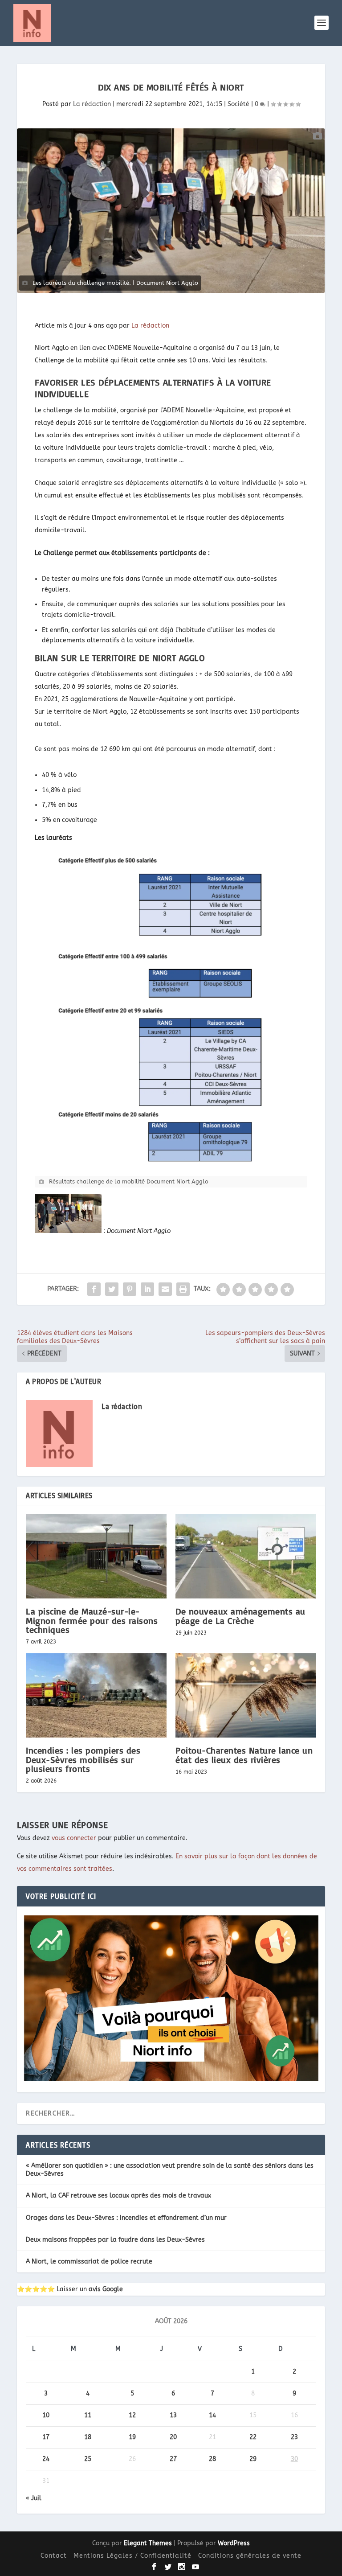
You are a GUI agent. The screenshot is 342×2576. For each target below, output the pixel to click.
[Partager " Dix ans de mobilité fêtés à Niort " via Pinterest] (130, 1289)
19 (132, 2437)
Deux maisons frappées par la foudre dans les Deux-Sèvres (115, 2240)
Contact (54, 2556)
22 (253, 2437)
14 (212, 2415)
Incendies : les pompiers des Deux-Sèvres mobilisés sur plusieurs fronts (83, 1759)
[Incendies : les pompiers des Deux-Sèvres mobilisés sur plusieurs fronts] (96, 1695)
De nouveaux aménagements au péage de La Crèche (240, 1616)
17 (46, 2437)
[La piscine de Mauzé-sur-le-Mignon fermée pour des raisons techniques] (96, 1556)
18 (88, 2437)
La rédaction (92, 104)
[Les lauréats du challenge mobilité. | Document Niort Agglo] (171, 211)
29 (253, 2459)
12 (132, 2415)
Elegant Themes (148, 2543)
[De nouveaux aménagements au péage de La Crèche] (246, 1556)
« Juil (34, 2498)
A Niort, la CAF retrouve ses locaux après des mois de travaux (118, 2196)
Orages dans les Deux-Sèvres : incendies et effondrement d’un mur (126, 2218)
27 (173, 2459)
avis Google (106, 2289)
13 (173, 2415)
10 (46, 2415)
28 (212, 2459)
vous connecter (74, 1838)
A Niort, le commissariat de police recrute (89, 2262)
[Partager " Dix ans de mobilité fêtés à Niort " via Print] (183, 1289)
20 (173, 2437)
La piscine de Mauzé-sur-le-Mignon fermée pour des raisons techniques (92, 1620)
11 (88, 2415)
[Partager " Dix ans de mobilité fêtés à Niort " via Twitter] (112, 1289)
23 (294, 2437)
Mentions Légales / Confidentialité (132, 2556)
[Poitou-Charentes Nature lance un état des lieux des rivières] (246, 1695)
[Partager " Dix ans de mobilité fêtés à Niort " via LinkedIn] (147, 1289)
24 (46, 2459)
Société (238, 104)
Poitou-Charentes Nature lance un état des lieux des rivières (244, 1755)
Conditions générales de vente (250, 2556)
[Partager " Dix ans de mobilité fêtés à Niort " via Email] (165, 1289)
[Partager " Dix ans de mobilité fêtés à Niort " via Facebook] (94, 1289)
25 (88, 2459)
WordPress (234, 2543)
